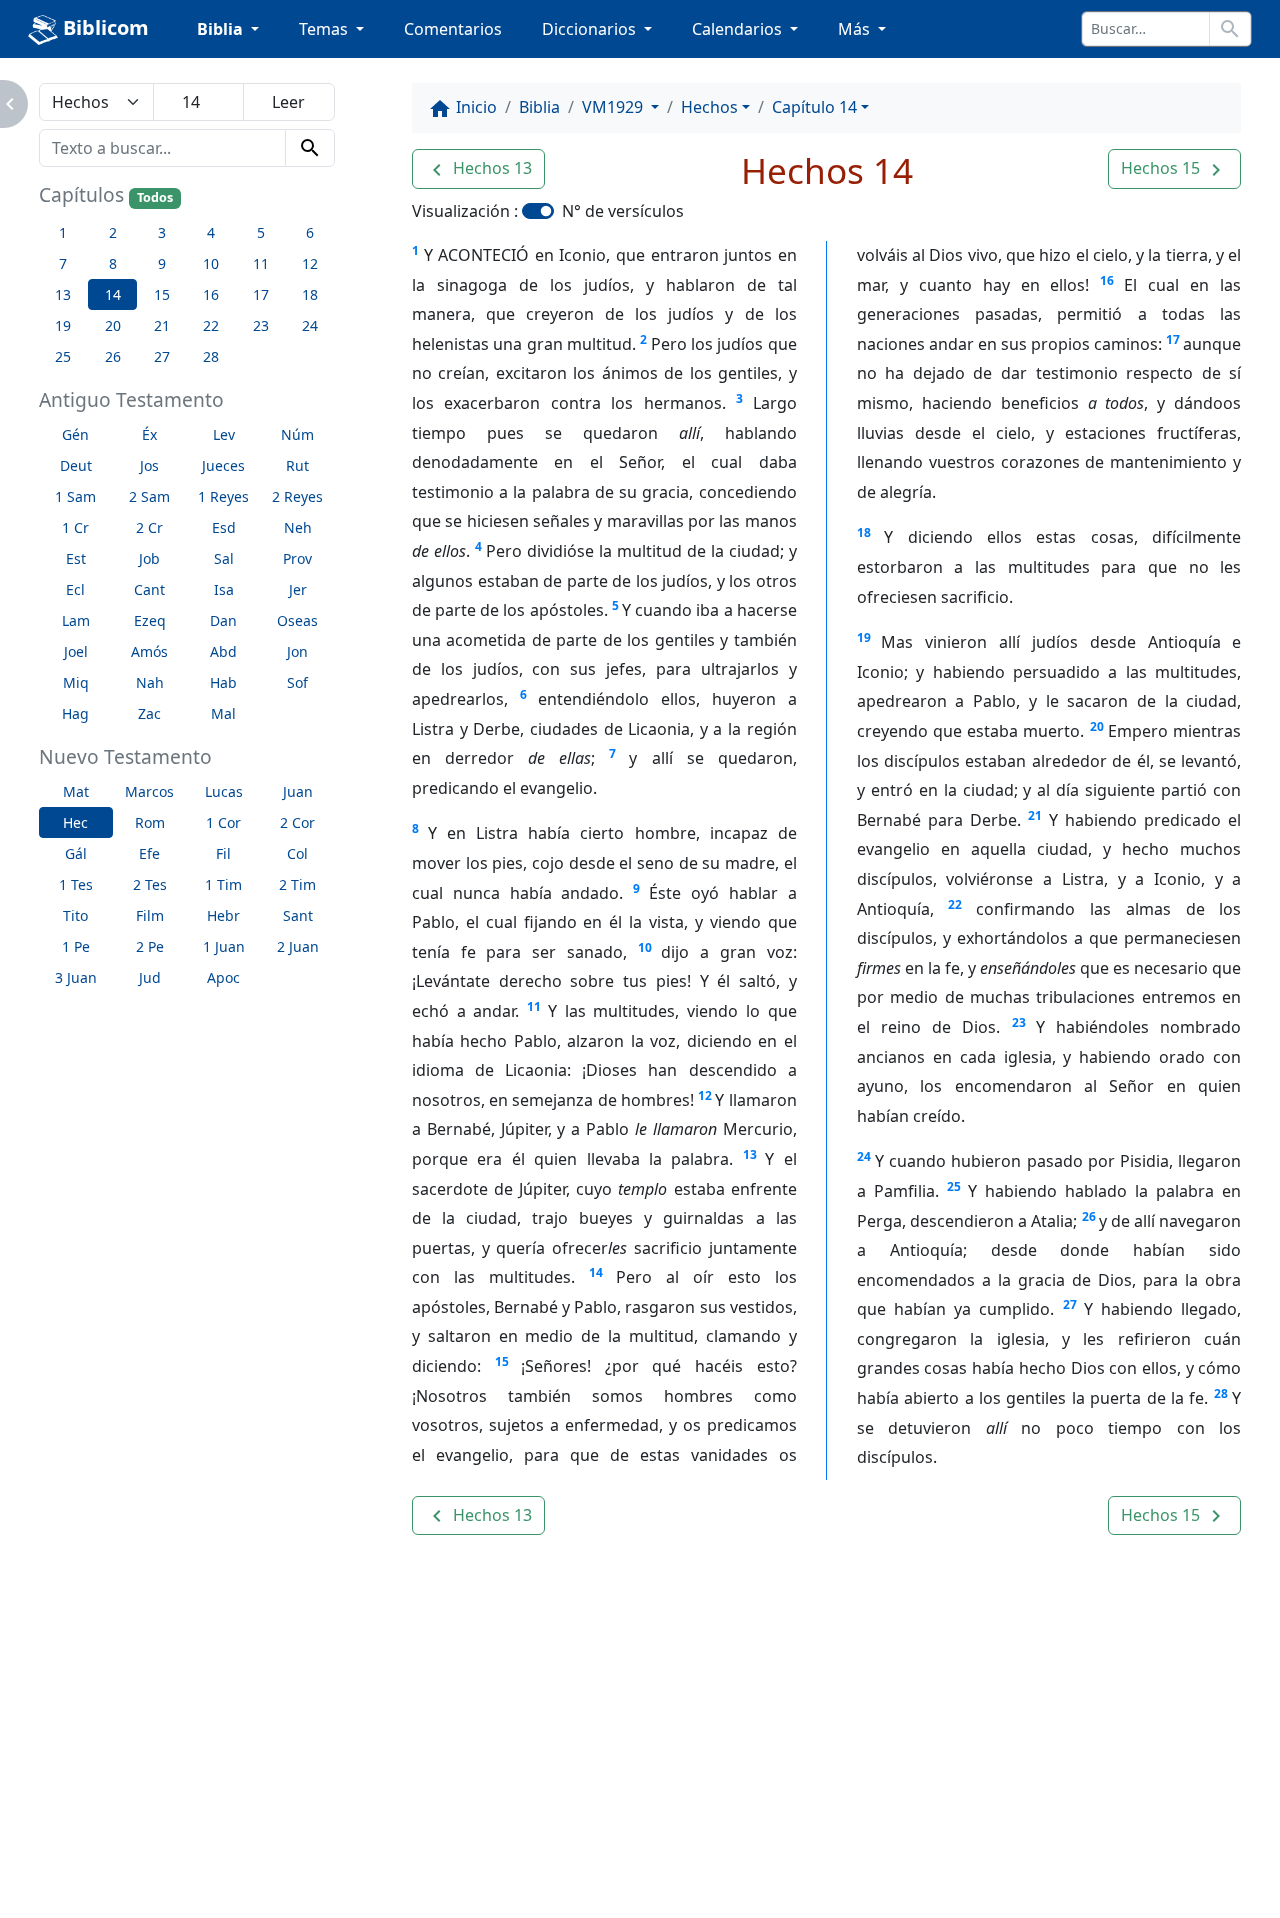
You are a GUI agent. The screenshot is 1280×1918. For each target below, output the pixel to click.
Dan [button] (223, 620)
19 (864, 637)
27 (1070, 1304)
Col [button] (297, 853)
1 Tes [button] (76, 884)
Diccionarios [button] (591, 29)
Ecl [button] (75, 589)
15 (502, 1361)
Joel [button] (76, 651)
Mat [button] (76, 791)
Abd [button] (223, 651)
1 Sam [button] (75, 496)
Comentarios (453, 29)
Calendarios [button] (739, 29)
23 (1019, 1022)
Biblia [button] (222, 29)
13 (750, 1154)
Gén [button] (75, 434)
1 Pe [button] (76, 946)
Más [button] (856, 29)
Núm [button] (297, 434)
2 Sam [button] (149, 496)
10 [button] (211, 263)
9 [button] (162, 263)
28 (1221, 1393)
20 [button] (113, 325)
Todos (155, 197)
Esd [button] (224, 527)
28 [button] (211, 356)
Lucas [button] (224, 791)
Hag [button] (75, 713)
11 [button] (261, 263)
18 (864, 532)
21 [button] (162, 325)
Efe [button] (149, 853)
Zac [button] (149, 713)
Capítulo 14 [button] (814, 107)
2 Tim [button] (297, 884)
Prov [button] (297, 558)
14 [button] (113, 294)
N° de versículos (623, 211)
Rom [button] (150, 822)
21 (1035, 815)
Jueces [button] (223, 465)
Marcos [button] (149, 791)
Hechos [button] (709, 107)
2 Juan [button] (298, 946)
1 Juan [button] (224, 946)
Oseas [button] (297, 620)
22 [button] (211, 325)
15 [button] (162, 294)
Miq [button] (76, 682)
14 (596, 1272)
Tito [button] (75, 915)
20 (1097, 726)
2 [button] (113, 232)
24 (864, 1156)
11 (534, 1006)
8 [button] (113, 263)
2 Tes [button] (150, 884)
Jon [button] (297, 651)
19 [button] (63, 325)
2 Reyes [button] (297, 496)
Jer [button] (298, 589)
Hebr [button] (223, 915)
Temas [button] (325, 29)
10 (645, 947)
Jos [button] (149, 465)
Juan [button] (298, 791)
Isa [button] (224, 589)
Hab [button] (223, 682)
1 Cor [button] (223, 822)
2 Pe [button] (150, 946)
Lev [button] (224, 434)
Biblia (539, 107)
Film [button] (150, 915)
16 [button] (211, 294)
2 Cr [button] (149, 527)
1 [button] (63, 232)
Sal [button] (224, 558)
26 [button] (113, 356)
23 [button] (261, 325)
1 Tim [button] (223, 884)
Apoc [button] (223, 977)
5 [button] (261, 232)
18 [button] (310, 294)
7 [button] (63, 263)
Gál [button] (76, 853)
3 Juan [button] (76, 977)
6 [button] (310, 232)
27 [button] (162, 356)
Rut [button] (297, 465)
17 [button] (261, 294)
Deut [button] (76, 465)
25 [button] (63, 356)
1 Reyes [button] (223, 496)
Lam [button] (76, 620)
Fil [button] (223, 853)
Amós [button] (149, 651)
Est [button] (76, 558)
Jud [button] (150, 977)
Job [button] (149, 558)
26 (1089, 1216)
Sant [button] (298, 915)
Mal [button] (223, 713)
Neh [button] (298, 527)
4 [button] (211, 232)
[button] (478, 169)
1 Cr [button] (75, 527)
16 (1107, 280)
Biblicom (103, 27)
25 (954, 1186)
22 (955, 904)
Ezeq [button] (150, 620)
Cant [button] (149, 589)
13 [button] (63, 294)
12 (705, 1095)
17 (1173, 339)
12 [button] (310, 263)
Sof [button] (297, 682)
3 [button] (162, 232)
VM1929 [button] (614, 107)
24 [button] (310, 325)
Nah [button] (150, 682)
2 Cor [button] (297, 822)
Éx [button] (149, 434)
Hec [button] (75, 822)
